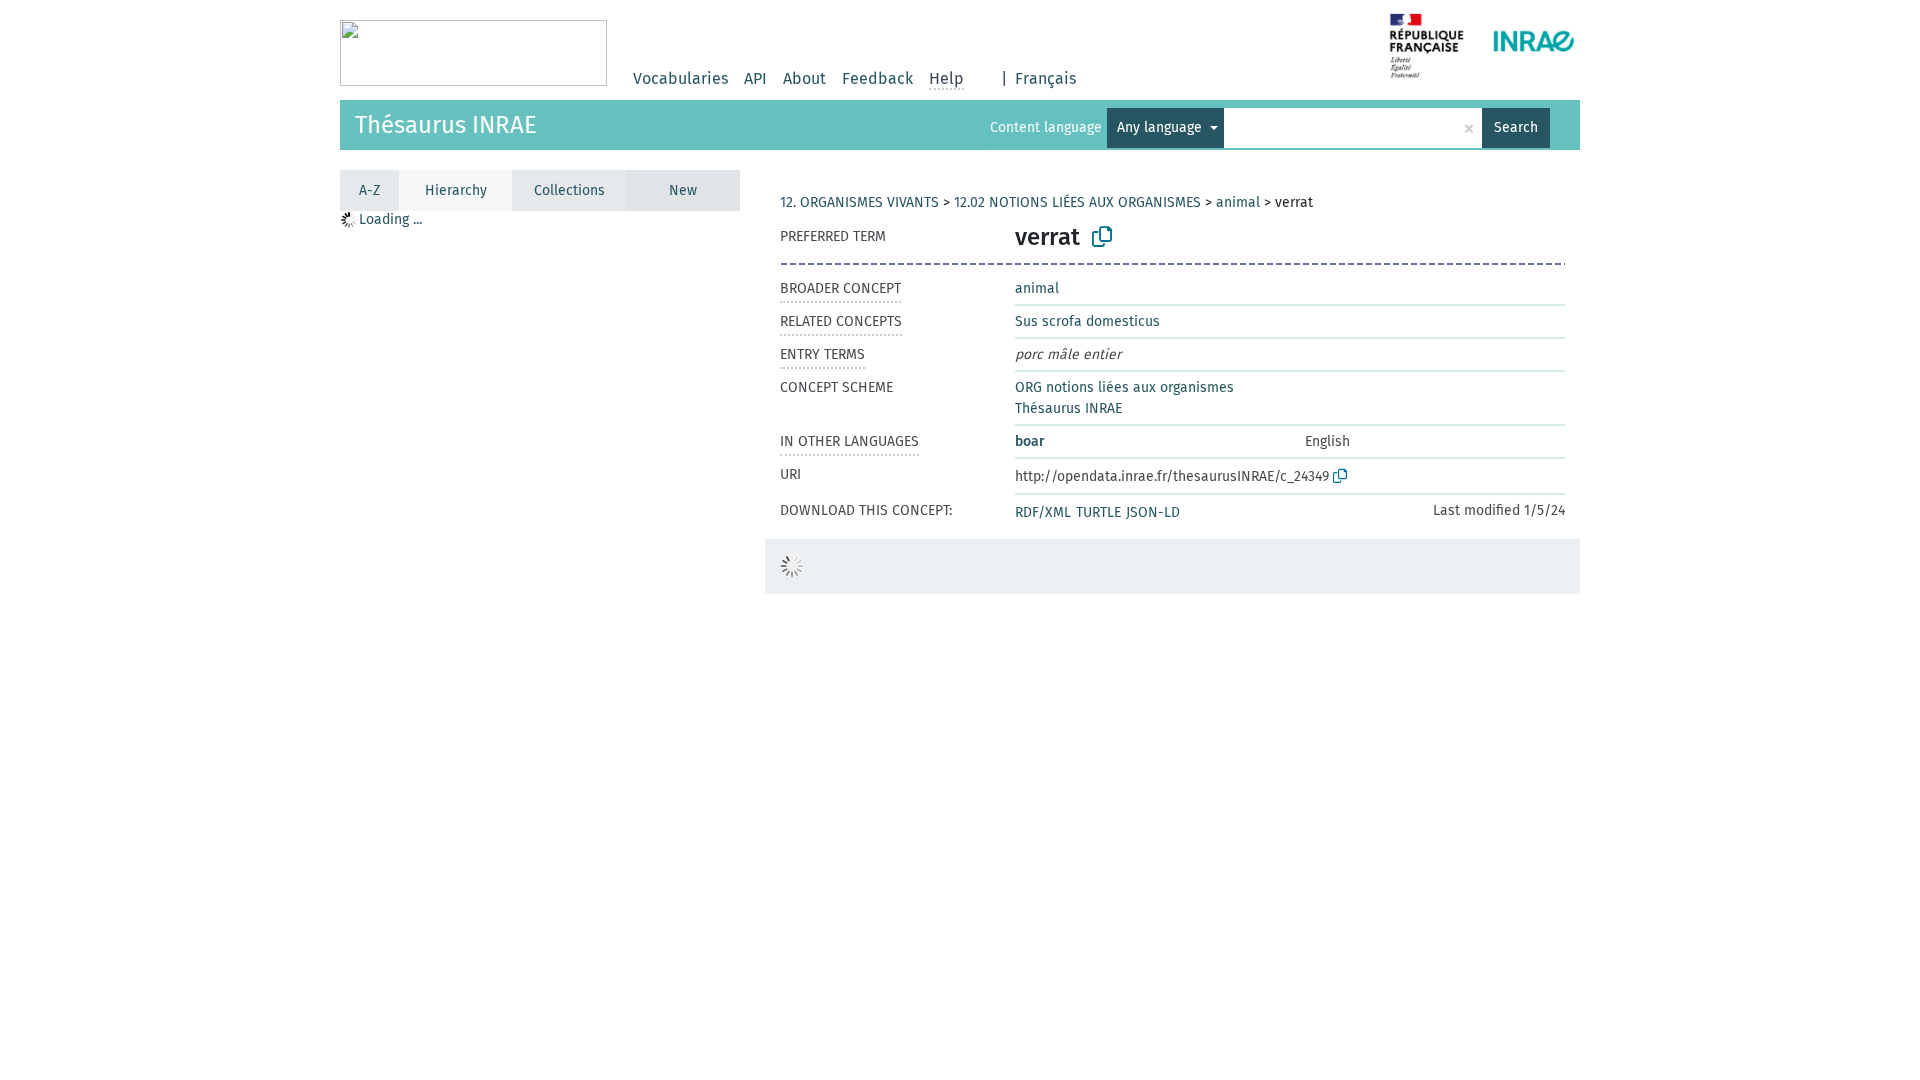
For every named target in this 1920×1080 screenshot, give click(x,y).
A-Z (369, 190)
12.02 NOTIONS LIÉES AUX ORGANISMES (1077, 202)
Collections (569, 190)
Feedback (877, 78)
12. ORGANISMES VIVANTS (859, 202)
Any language (1161, 127)
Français (1045, 78)
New (683, 190)
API (755, 78)
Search (1516, 127)
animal (1238, 202)
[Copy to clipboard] (1102, 237)
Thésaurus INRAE (446, 125)
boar (1030, 441)
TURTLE (1098, 512)
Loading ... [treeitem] (390, 219)
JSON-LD (1153, 512)
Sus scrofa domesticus (1087, 321)
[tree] (540, 644)
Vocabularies (680, 78)
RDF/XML (1043, 512)
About (804, 78)
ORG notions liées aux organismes (1124, 387)
